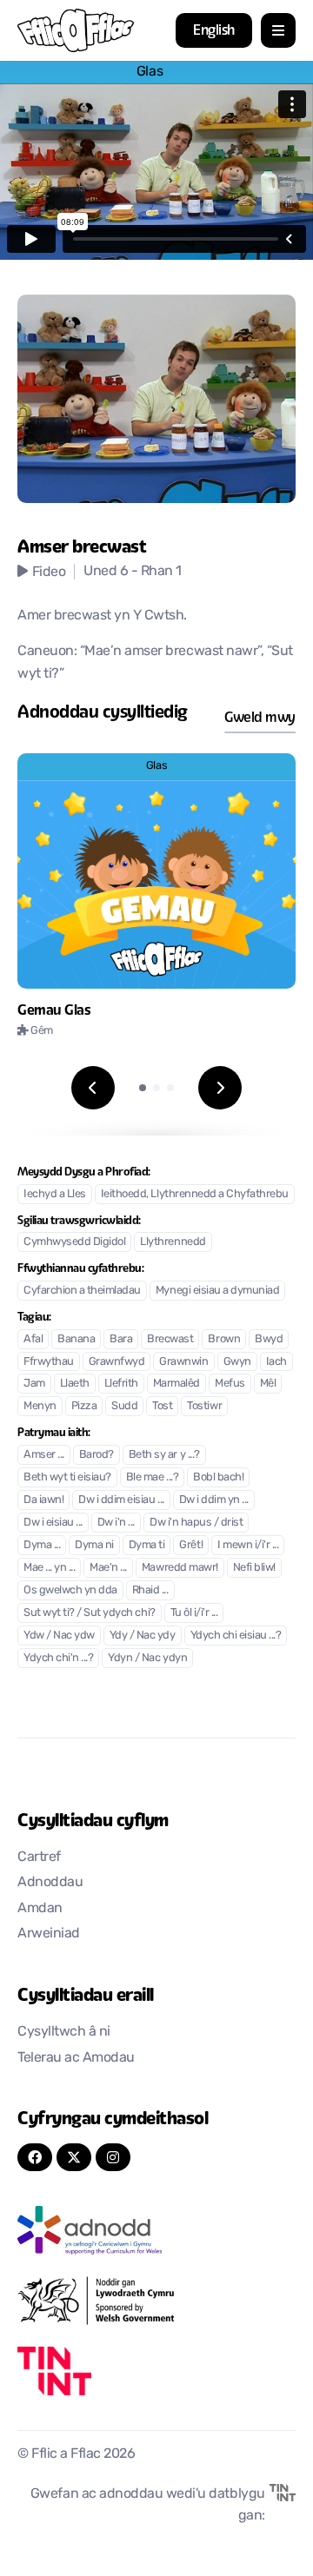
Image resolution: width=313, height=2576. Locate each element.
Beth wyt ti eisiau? (67, 1477)
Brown (224, 1339)
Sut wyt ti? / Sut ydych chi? (90, 1613)
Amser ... (44, 1455)
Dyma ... (42, 1545)
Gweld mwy (260, 717)
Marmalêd (176, 1384)
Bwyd (269, 1339)
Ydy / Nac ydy (143, 1636)
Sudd (124, 1406)
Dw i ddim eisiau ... (121, 1500)
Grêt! (191, 1545)
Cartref (39, 1858)
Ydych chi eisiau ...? (236, 1636)
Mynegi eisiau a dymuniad (217, 1291)
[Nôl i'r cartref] (76, 30)
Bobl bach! (218, 1477)
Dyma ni (94, 1545)
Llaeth (75, 1384)
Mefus (230, 1384)
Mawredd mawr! (180, 1568)
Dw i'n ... (116, 1523)
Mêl (268, 1384)
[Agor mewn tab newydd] (156, 2230)
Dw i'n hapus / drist (196, 1523)
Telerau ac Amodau (76, 2058)
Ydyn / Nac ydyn (147, 1658)
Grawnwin (183, 1362)
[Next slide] (220, 1088)
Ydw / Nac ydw (59, 1636)
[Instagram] (113, 2157)
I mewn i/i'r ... (248, 1545)
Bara (121, 1339)
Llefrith (121, 1384)
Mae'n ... (108, 1568)
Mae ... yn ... (49, 1568)
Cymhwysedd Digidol (74, 1242)
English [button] (214, 30)
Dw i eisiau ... (53, 1523)
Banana (76, 1339)
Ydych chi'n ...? (58, 1658)
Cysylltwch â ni (64, 2032)
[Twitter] (74, 2157)
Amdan (40, 1909)
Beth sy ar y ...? (164, 1455)
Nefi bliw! (254, 1568)
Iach (276, 1362)
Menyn (40, 1406)
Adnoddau (50, 1883)
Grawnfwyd (117, 1362)
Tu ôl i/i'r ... (194, 1613)
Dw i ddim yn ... (214, 1500)
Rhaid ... (150, 1590)
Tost (162, 1406)
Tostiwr (204, 1406)
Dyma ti (147, 1545)
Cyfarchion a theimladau (82, 1291)
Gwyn (237, 1362)
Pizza (84, 1406)
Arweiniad (49, 1934)
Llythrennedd (173, 1242)
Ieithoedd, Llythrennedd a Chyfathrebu (195, 1194)
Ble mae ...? (152, 1477)
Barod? (97, 1455)
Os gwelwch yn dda (70, 1590)
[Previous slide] (93, 1088)
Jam (34, 1384)
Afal (33, 1339)
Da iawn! (43, 1500)
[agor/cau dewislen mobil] (278, 30)
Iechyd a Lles (55, 1194)
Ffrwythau (49, 1362)
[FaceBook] (35, 2157)
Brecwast (170, 1339)
